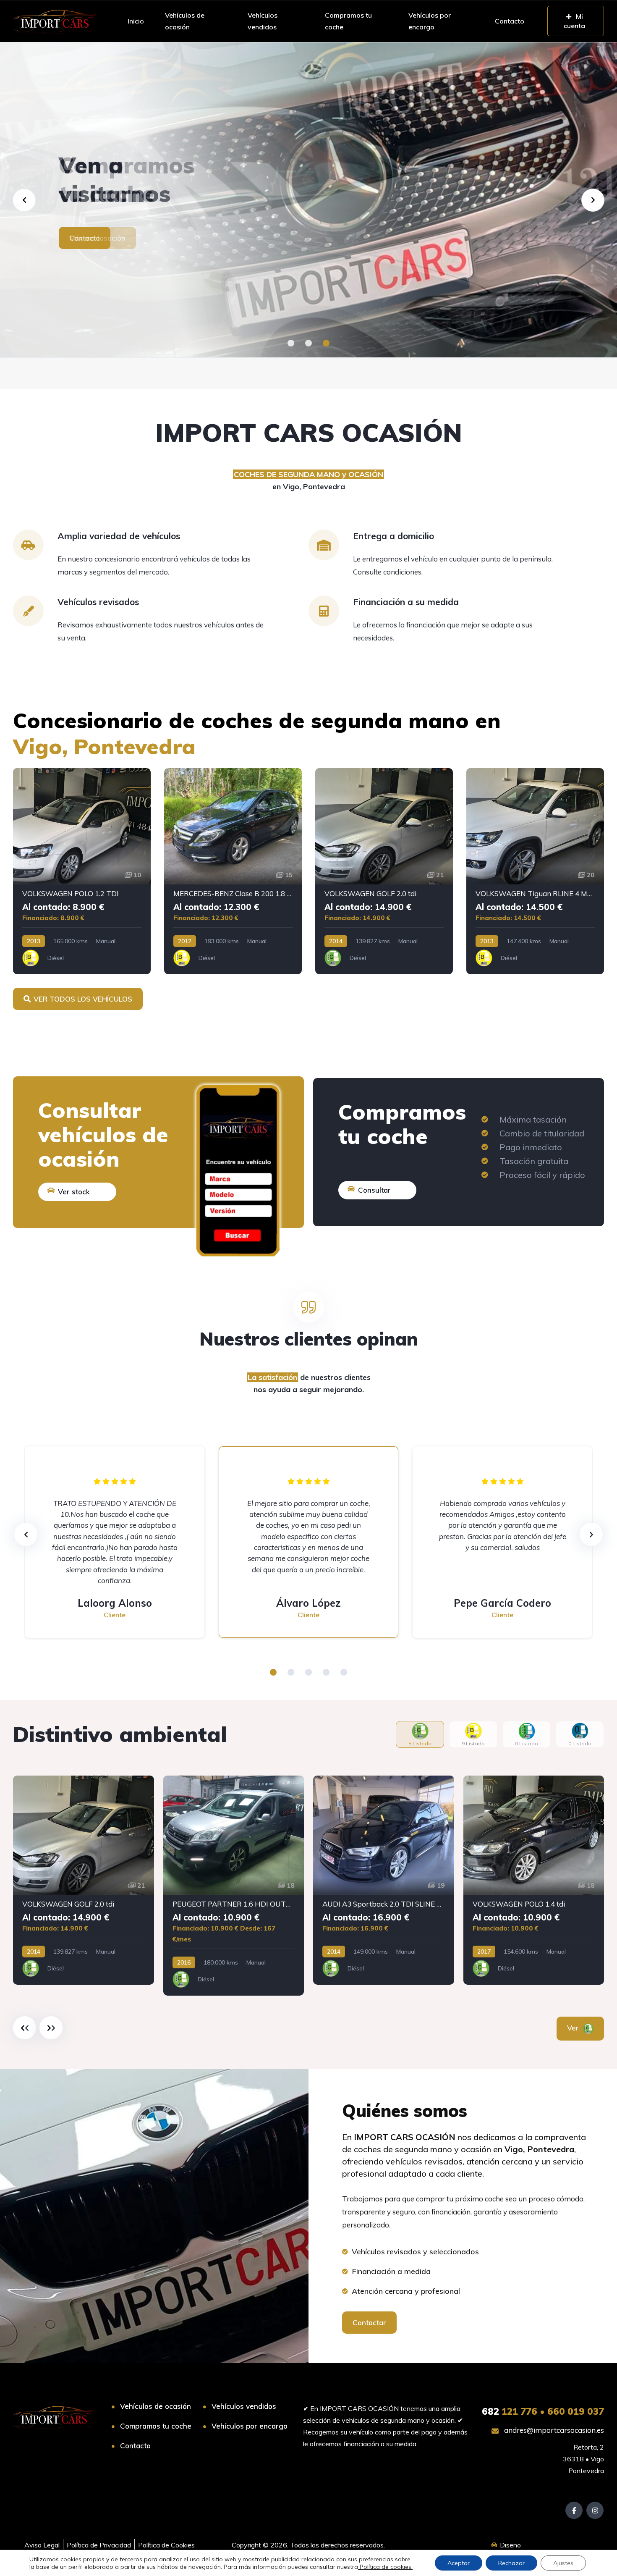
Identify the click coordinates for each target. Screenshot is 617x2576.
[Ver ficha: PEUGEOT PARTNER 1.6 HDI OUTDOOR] (234, 1886)
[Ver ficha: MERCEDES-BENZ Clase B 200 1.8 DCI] (233, 871)
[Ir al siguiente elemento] (51, 2028)
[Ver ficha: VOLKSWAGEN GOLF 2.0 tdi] (384, 871)
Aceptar (459, 2563)
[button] (291, 343)
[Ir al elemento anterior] (25, 2028)
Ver (574, 2028)
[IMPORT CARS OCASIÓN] (55, 21)
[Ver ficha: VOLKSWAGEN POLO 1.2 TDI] (82, 871)
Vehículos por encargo (430, 21)
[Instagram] (595, 2510)
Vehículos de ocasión (185, 21)
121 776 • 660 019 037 (543, 2411)
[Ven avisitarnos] (308, 200)
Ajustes (563, 2563)
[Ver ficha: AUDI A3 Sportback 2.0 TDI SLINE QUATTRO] (384, 1880)
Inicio (136, 21)
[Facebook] (574, 2510)
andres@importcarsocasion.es (553, 2430)
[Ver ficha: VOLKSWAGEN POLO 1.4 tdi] (534, 1880)
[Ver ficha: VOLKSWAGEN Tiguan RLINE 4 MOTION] (535, 871)
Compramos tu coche (348, 21)
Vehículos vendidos (263, 21)
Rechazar (511, 2563)
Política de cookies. (385, 2567)
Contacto (510, 21)
